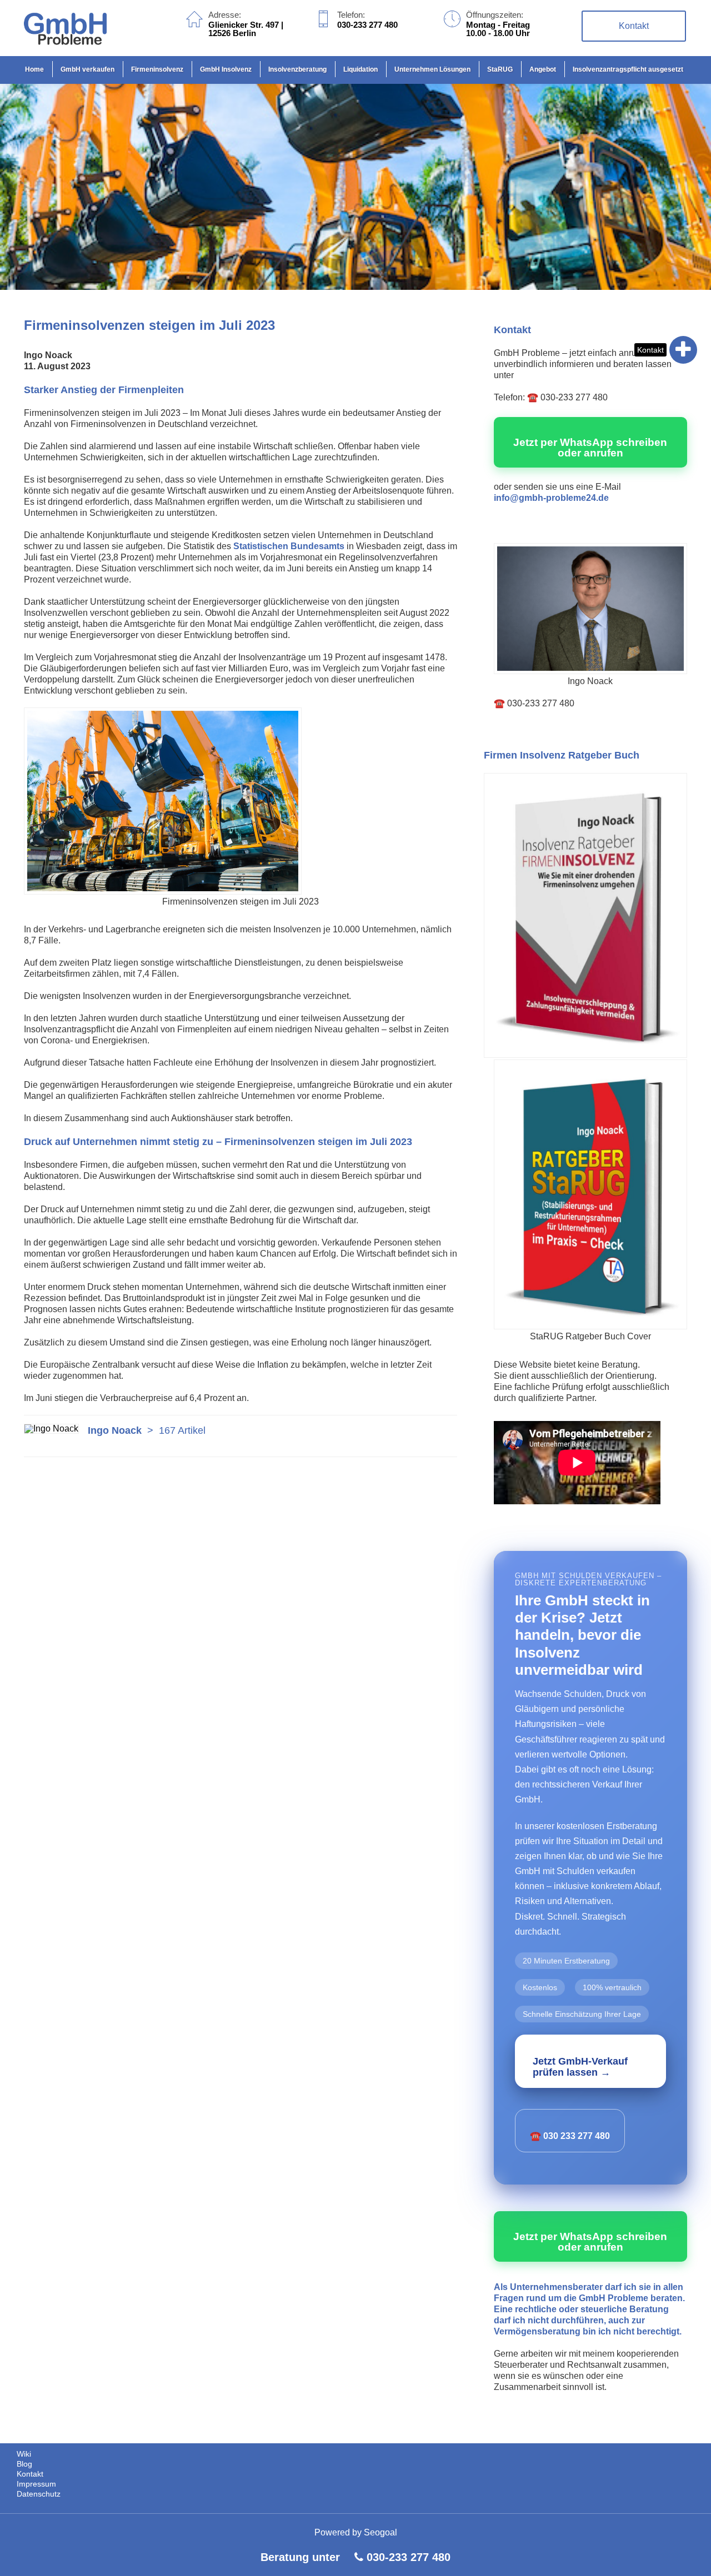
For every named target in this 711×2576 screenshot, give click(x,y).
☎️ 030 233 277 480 (570, 2136)
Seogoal (380, 2532)
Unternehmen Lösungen (432, 69)
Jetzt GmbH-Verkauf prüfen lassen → (580, 2067)
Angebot (543, 69)
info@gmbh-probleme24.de (551, 498)
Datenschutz (39, 2494)
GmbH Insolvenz (226, 69)
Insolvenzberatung (297, 69)
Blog (24, 2464)
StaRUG (500, 69)
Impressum (36, 2484)
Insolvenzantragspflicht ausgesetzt (628, 69)
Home (34, 69)
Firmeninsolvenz (157, 69)
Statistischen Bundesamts (289, 546)
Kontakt (650, 350)
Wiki (24, 2454)
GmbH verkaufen (87, 69)
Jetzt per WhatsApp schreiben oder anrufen (590, 448)
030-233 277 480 (409, 2557)
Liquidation (360, 69)
